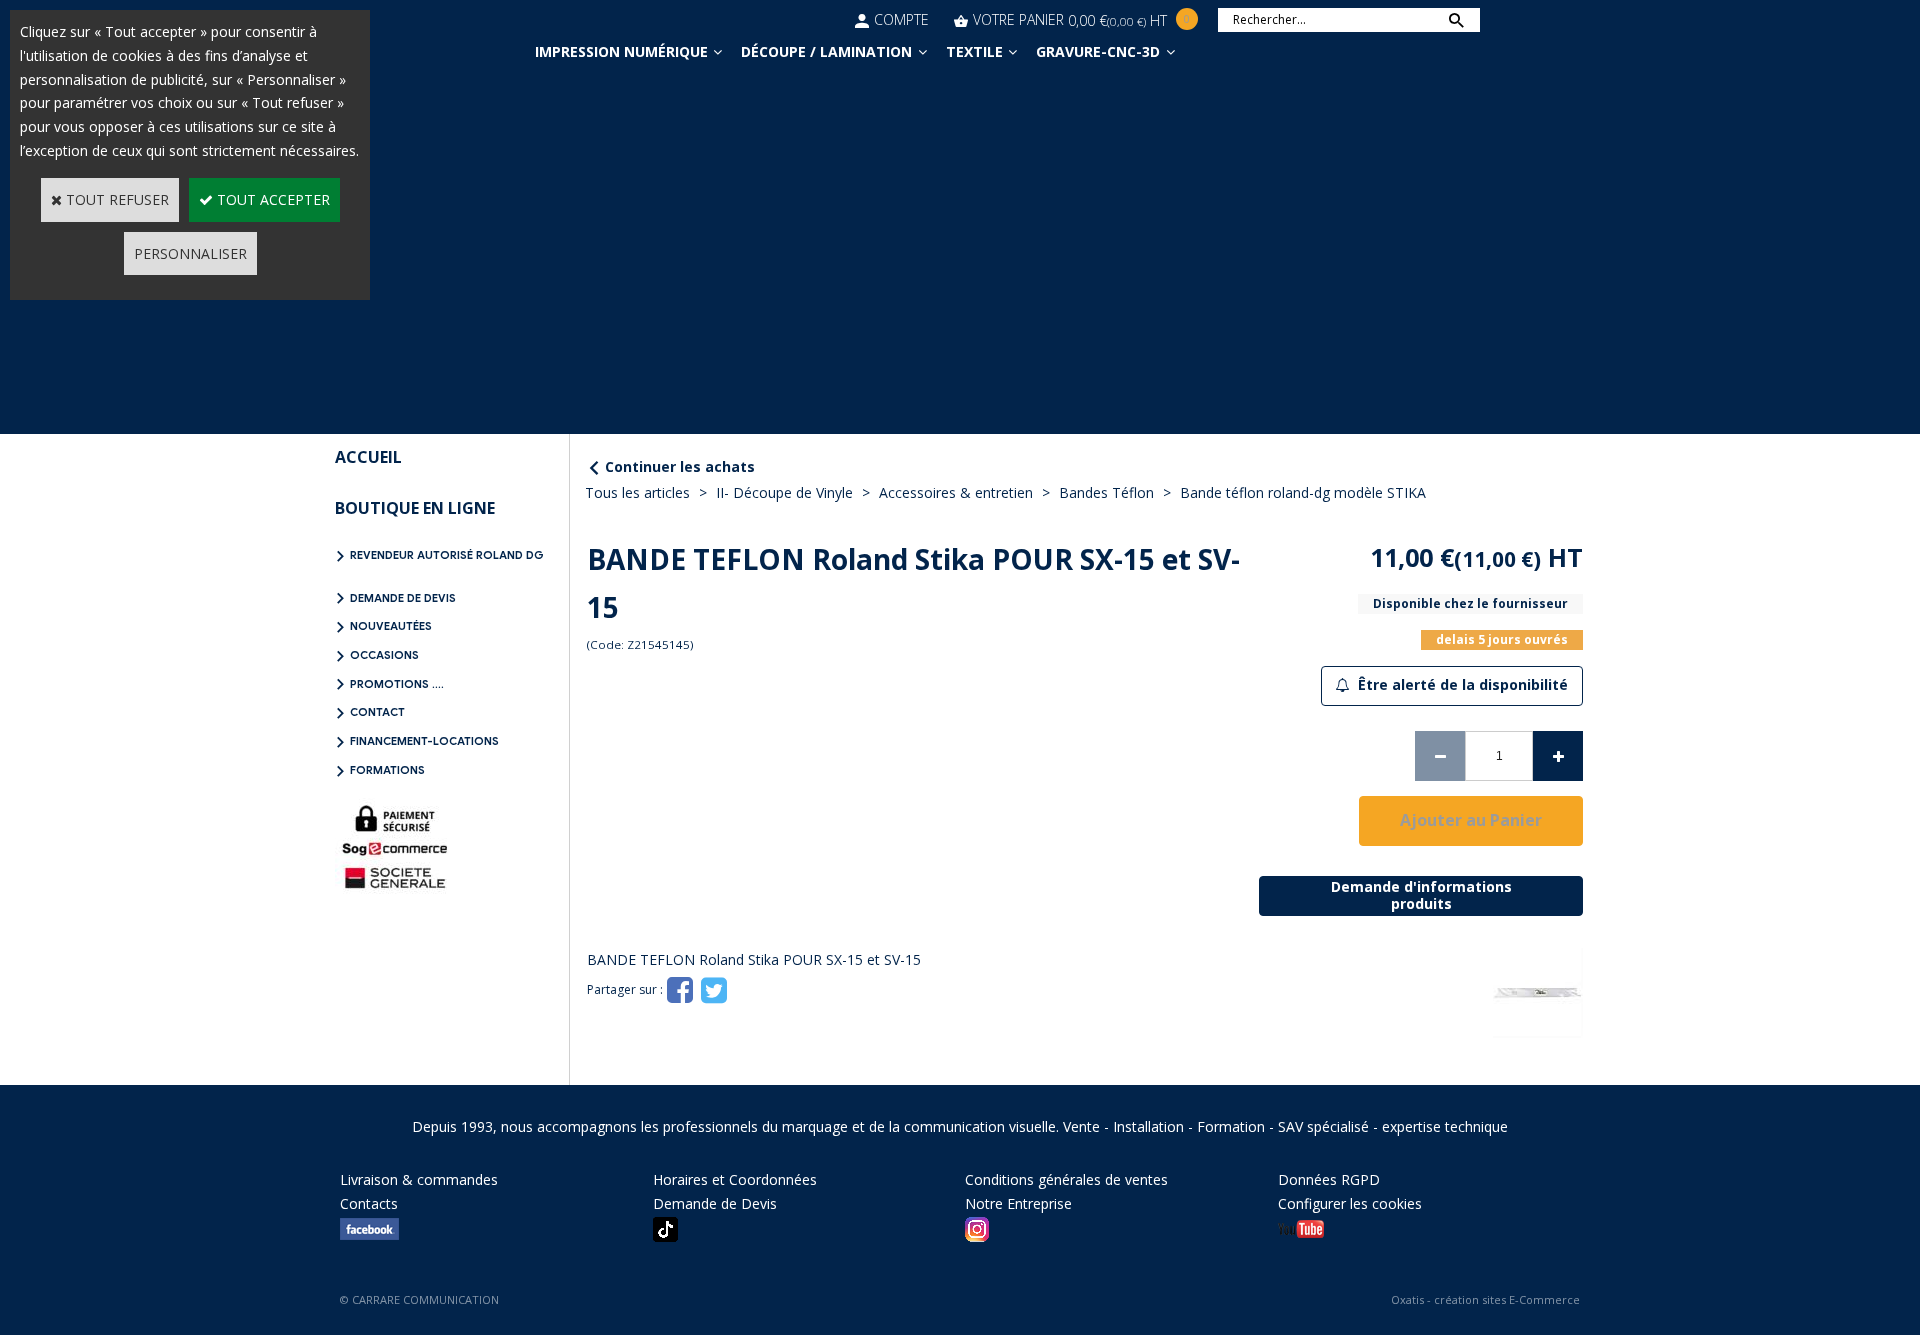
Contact (377, 712)
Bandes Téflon (1106, 492)
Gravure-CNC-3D (1098, 51)
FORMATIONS (387, 770)
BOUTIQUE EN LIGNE (415, 508)
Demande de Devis (403, 598)
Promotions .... (397, 684)
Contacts (369, 1203)
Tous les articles (637, 492)
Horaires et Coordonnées (735, 1179)
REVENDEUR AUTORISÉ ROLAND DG (447, 555)
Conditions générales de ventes (1066, 1179)
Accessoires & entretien (956, 492)
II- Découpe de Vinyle (784, 492)
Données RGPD (1329, 1179)
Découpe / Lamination (826, 51)
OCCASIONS (384, 655)
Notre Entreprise (1018, 1203)
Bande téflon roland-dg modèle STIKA (1303, 492)
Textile (974, 51)
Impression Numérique (621, 51)
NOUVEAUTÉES (391, 626)
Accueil (368, 457)
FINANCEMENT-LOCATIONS (424, 741)
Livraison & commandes (419, 1179)
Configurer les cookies (1350, 1203)
